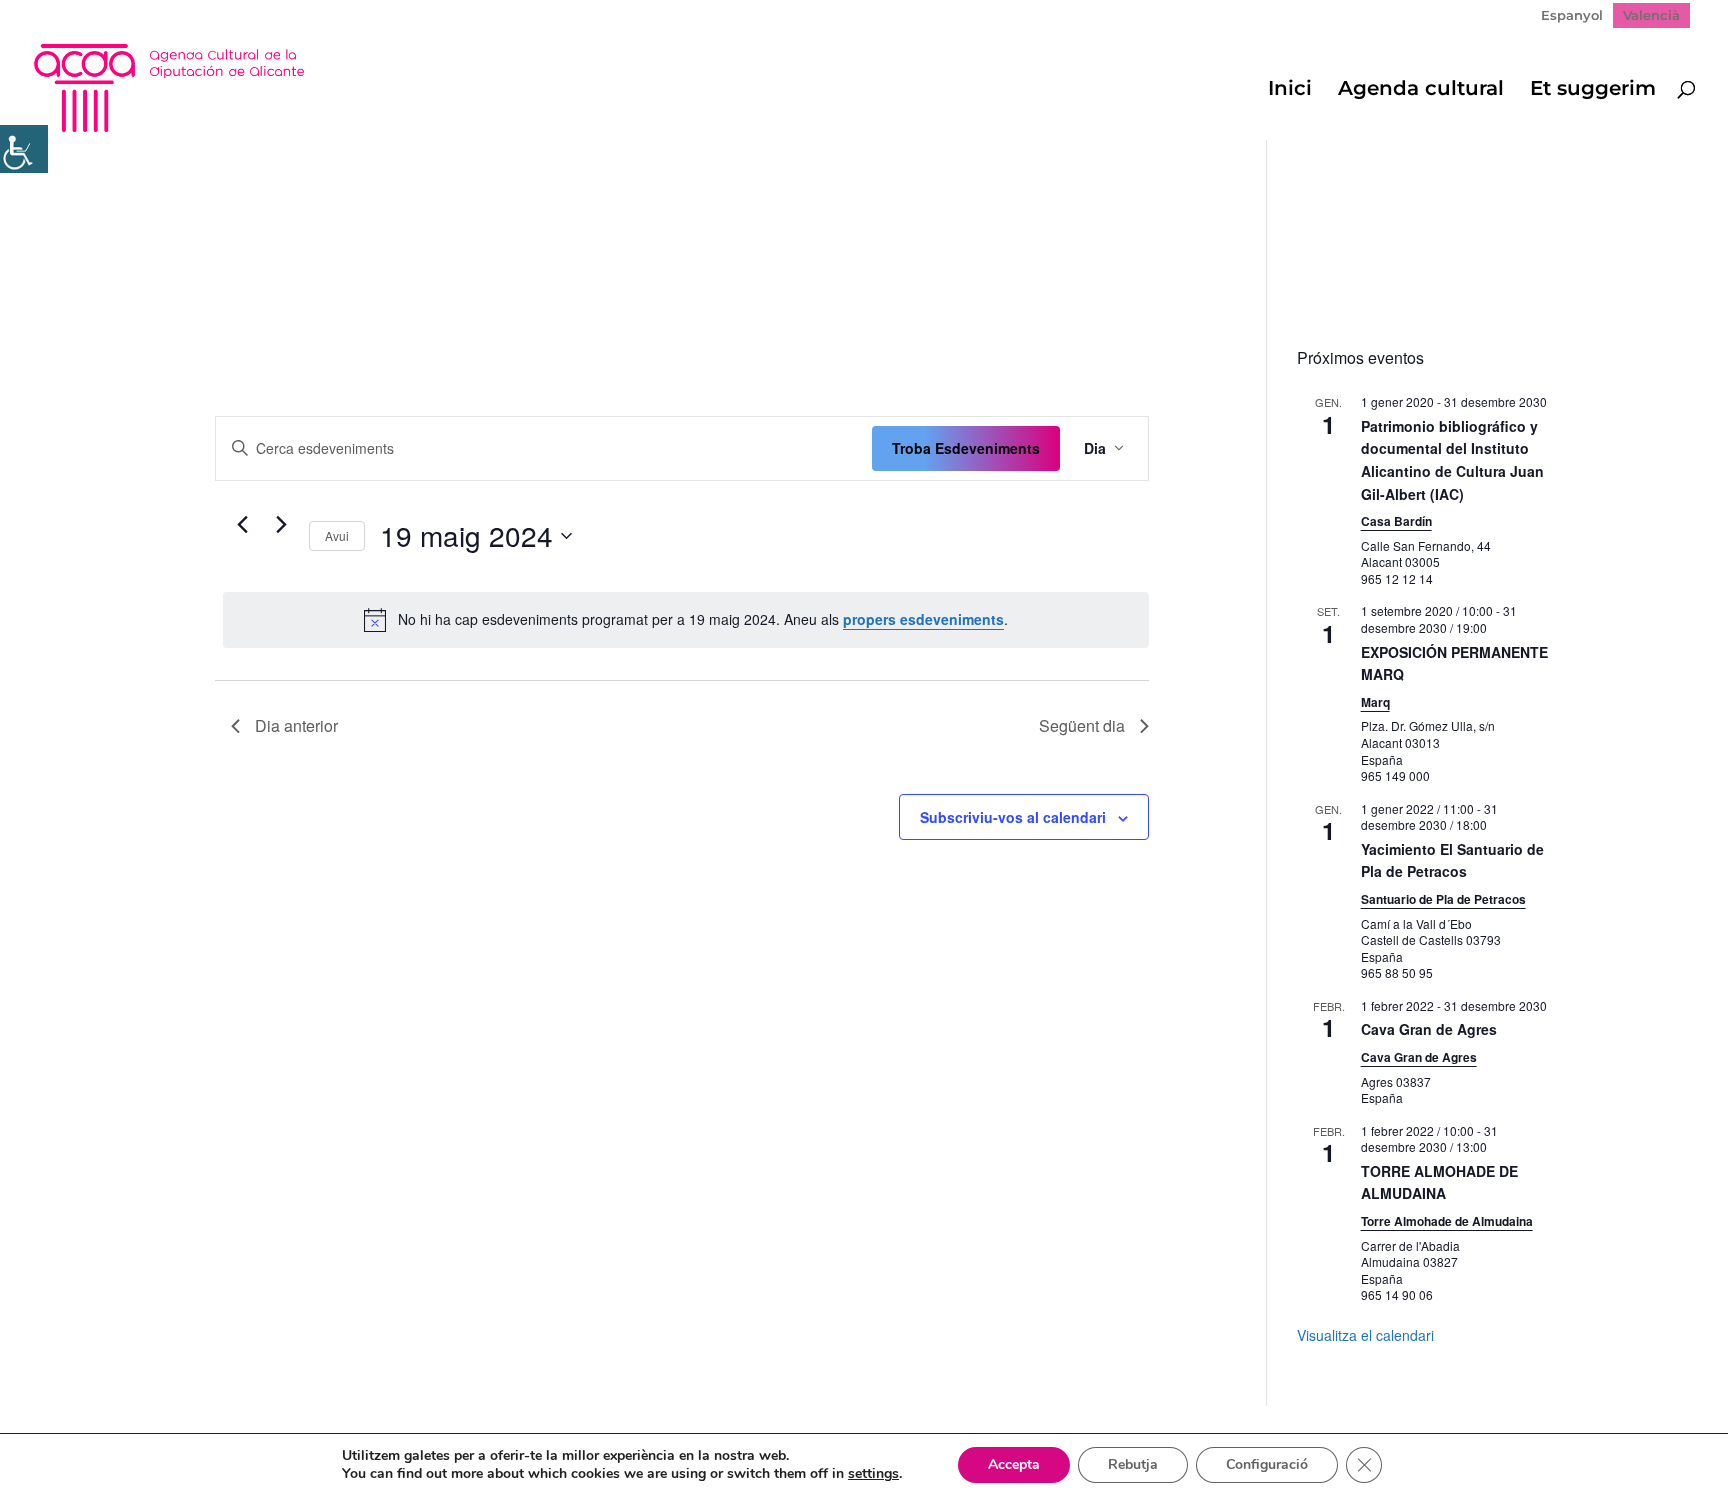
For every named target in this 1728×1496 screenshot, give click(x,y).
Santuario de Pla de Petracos (1443, 899)
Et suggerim (1593, 90)
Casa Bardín (1396, 521)
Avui (337, 535)
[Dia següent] (282, 525)
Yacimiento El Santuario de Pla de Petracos (1452, 860)
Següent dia (1082, 725)
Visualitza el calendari (1365, 1335)
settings (873, 1474)
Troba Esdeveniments (966, 448)
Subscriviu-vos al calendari (1013, 817)
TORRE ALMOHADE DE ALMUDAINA (1439, 1182)
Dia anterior (296, 725)
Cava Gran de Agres (1429, 1029)
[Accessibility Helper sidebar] (24, 149)
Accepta (1014, 1464)
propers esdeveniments (923, 619)
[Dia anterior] (243, 525)
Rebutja (1133, 1464)
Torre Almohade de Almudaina (1447, 1221)
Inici (1290, 90)
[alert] (686, 620)
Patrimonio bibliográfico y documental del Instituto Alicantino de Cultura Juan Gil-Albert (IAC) (1452, 460)
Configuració (1267, 1464)
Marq (1375, 702)
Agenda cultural (1421, 90)
